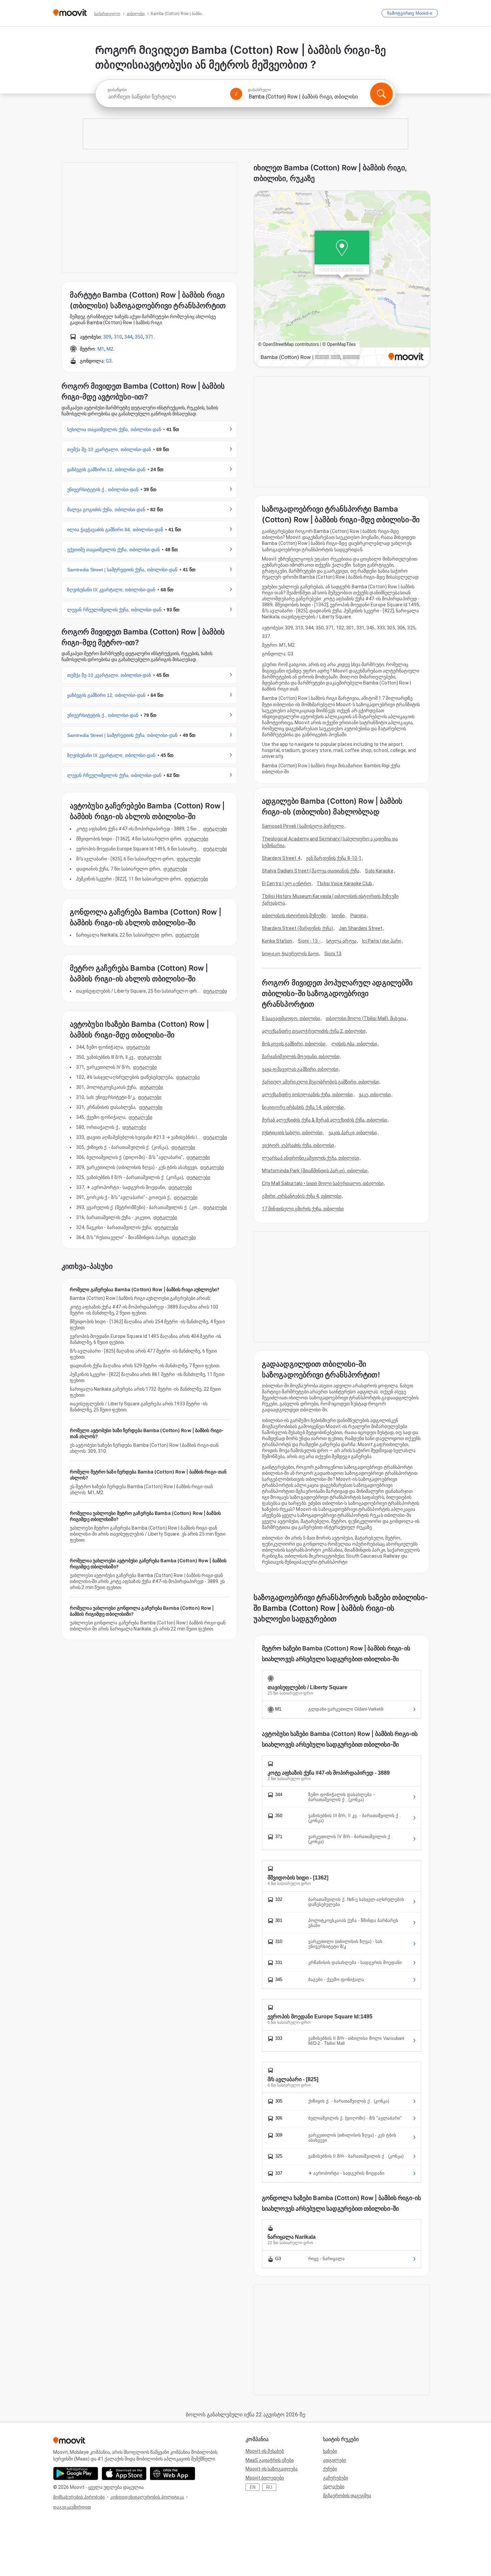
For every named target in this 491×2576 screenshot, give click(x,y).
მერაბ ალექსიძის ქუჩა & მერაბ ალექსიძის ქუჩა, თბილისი (324, 1120)
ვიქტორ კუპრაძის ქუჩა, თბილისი (298, 1145)
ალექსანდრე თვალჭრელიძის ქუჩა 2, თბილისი (314, 1031)
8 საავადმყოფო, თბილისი (291, 1018)
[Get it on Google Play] (76, 2473)
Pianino (358, 916)
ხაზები (330, 2451)
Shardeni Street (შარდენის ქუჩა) (297, 928)
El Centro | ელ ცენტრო (286, 883)
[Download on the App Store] (124, 2473)
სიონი (338, 916)
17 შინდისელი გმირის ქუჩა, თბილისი (303, 1209)
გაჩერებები (336, 2478)
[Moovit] (70, 13)
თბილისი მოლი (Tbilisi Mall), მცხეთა (366, 1018)
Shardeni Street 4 (281, 858)
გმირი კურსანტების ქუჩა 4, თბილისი (302, 1196)
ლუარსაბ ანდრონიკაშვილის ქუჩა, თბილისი (310, 1158)
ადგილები (335, 2460)
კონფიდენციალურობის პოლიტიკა (147, 2497)
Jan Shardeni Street (361, 928)
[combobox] (166, 97)
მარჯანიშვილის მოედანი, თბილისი (301, 1056)
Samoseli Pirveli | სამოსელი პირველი (303, 826)
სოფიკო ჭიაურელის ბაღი (290, 954)
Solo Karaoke (379, 871)
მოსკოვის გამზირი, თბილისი (294, 1044)
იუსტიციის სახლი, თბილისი (292, 1133)
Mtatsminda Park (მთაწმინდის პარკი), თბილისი (315, 1171)
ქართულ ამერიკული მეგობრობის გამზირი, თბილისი (320, 1082)
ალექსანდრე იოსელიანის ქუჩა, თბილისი (307, 1095)
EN (253, 2487)
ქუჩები (330, 2469)
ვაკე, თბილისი (375, 1095)
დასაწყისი (117, 90)
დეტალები (215, 829)
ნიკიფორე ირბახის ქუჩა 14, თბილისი (303, 1107)
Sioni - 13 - (309, 941)
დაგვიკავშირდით (72, 2507)
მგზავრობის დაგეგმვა (347, 2496)
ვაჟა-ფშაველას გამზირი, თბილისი (300, 1069)
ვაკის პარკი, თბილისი (353, 1133)
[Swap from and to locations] (236, 94)
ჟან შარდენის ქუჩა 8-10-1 (334, 858)
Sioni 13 (333, 954)
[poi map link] (342, 279)
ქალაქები (334, 2487)
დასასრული (259, 90)
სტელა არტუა (341, 941)
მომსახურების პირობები (79, 2497)
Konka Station (277, 941)
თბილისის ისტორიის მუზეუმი (294, 916)
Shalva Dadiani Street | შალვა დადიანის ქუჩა (311, 871)
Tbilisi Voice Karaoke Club (344, 883)
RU (269, 2487)
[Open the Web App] (173, 2473)
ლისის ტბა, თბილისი (354, 1044)
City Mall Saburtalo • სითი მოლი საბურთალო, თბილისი (323, 1183)
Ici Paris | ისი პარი (382, 941)
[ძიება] (381, 94)
